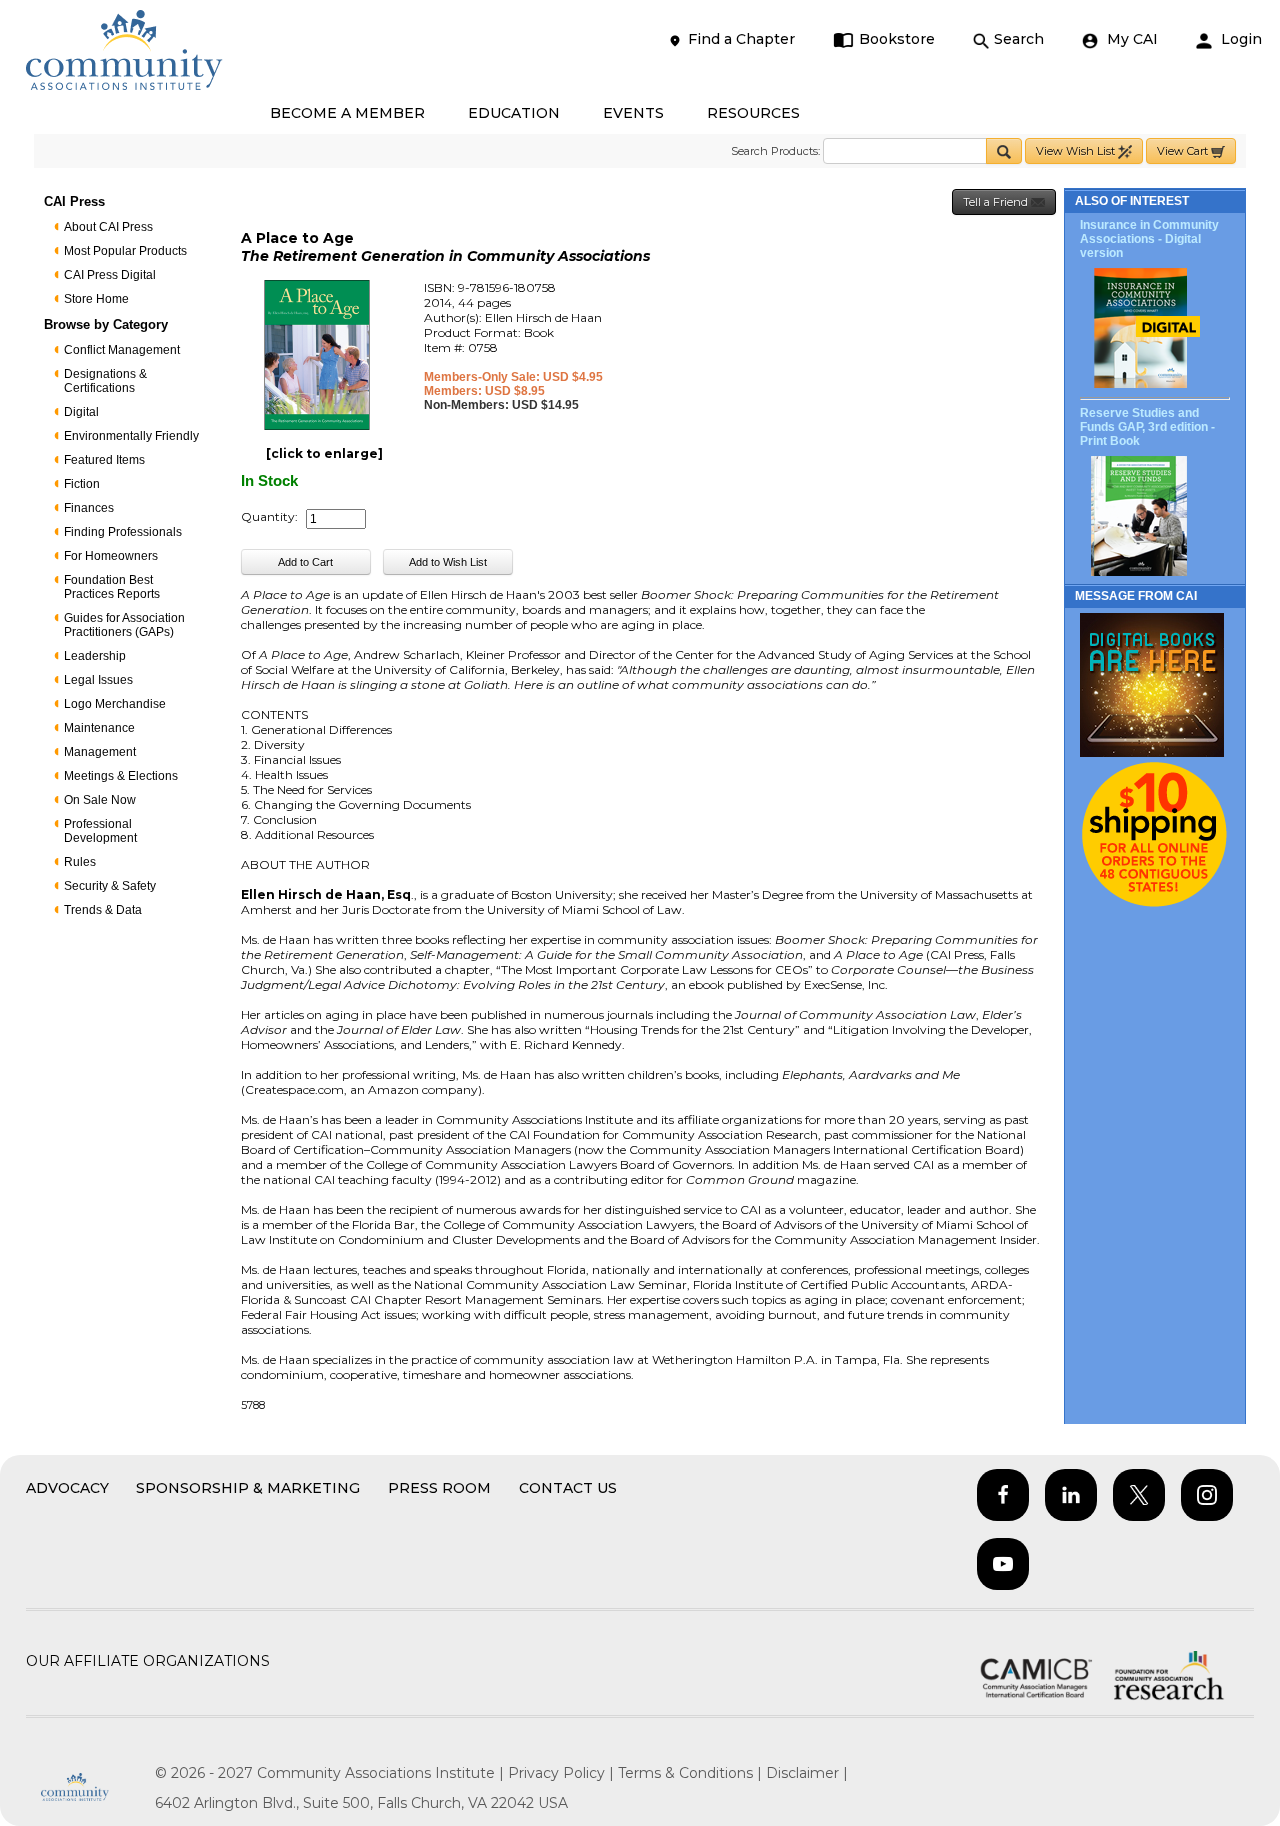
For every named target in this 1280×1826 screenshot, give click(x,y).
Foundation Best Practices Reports (112, 587)
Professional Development (100, 831)
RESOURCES (753, 113)
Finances (89, 508)
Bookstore (897, 39)
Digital (81, 412)
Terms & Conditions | (692, 1773)
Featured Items (104, 460)
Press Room (439, 1488)
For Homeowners (111, 556)
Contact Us (568, 1488)
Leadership (95, 656)
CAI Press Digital (110, 275)
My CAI (1130, 39)
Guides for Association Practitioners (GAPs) (124, 625)
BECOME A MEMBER (347, 113)
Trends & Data (103, 910)
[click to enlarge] (324, 453)
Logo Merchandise (115, 704)
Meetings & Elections (121, 776)
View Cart (1184, 151)
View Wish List (1077, 151)
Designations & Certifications (105, 381)
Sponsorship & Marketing (248, 1488)
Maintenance (99, 728)
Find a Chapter (741, 39)
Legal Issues (98, 680)
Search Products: (775, 151)
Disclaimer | (807, 1773)
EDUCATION (514, 113)
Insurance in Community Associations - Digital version (1149, 239)
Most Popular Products (125, 251)
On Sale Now (100, 800)
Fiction (82, 484)
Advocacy (67, 1488)
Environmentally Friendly (131, 436)
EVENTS (633, 113)
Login (1239, 39)
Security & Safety (110, 886)
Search (1019, 39)
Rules (80, 862)
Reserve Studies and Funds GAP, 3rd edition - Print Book (1147, 427)
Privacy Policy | (563, 1773)
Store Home (96, 299)
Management (100, 752)
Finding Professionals (123, 532)
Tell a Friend (997, 202)
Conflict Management (122, 350)
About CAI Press (108, 227)
